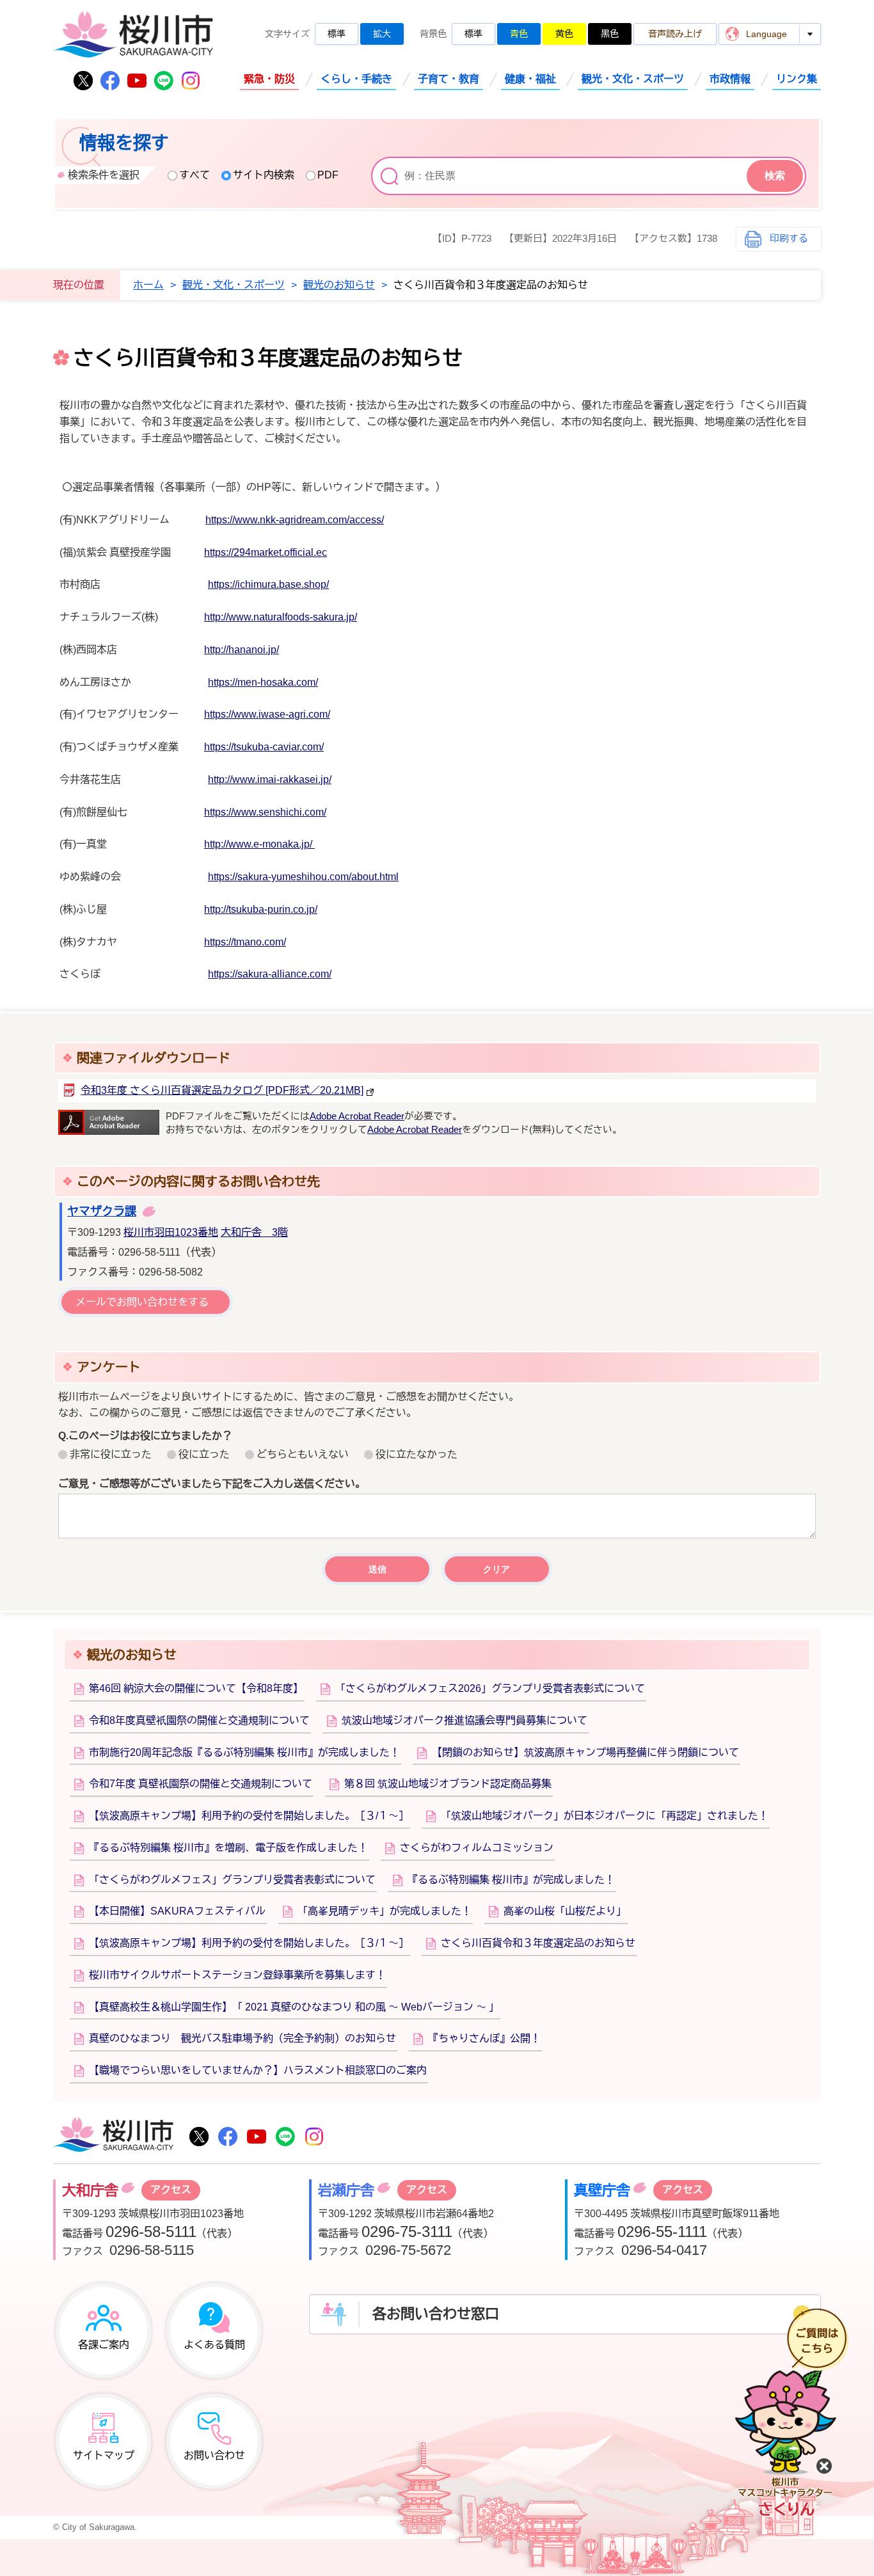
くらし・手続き (356, 79)
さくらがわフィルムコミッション (477, 1848)
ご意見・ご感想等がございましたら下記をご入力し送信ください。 (212, 1484)
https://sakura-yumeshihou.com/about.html (303, 877)
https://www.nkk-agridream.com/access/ (295, 520)
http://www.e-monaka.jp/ (259, 844)
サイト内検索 (264, 175)
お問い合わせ (214, 2455)
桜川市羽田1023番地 (171, 1232)
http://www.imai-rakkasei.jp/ (270, 779)
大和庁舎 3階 (254, 1232)
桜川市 (113, 2136)
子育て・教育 (449, 79)
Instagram (191, 81)
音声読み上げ (675, 34)
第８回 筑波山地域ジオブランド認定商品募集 (448, 1784)
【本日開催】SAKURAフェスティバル (177, 1911)
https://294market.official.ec (266, 552)
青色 (519, 34)
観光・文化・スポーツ (633, 79)
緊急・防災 (269, 79)
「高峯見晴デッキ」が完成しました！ (385, 1911)
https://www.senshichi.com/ (265, 812)
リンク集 (797, 79)
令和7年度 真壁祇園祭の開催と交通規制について (201, 1784)
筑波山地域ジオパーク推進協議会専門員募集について (465, 1720)
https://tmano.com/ (245, 942)
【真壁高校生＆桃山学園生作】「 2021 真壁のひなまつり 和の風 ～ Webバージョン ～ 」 (294, 2007)
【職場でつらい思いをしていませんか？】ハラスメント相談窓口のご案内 (258, 2070)
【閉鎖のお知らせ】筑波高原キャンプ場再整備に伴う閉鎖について (585, 1752)
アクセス (171, 2190)
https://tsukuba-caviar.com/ (264, 747)
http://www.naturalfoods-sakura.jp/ (281, 617)
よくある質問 (214, 2345)
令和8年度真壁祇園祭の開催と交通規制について (199, 1720)
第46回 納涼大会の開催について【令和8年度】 (196, 1688)
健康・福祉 (530, 79)
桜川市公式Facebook (110, 81)
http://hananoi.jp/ (242, 650)
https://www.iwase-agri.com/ (267, 714)
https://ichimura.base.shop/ (268, 584)
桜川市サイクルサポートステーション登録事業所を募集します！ (237, 1975)
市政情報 (730, 79)
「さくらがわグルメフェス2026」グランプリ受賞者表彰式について (490, 1688)
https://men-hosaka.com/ (263, 682)
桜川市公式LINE (164, 81)
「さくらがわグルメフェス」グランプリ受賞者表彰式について (232, 1880)
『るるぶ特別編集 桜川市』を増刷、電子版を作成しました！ (228, 1848)
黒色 (610, 34)
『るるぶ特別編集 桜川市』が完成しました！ (511, 1880)
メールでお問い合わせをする (142, 1302)
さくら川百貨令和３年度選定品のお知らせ (538, 1943)
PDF (328, 175)
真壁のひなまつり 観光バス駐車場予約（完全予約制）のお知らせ (242, 2038)
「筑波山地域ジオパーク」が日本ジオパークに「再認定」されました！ (605, 1816)
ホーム (148, 285)
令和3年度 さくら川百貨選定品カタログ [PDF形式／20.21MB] (222, 1090)
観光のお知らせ (339, 285)
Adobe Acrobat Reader (357, 1116)
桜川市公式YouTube (137, 81)
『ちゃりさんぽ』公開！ (484, 2038)
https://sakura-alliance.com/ (270, 974)
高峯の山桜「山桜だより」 (565, 1911)
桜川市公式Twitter (83, 81)
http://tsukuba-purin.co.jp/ (261, 909)
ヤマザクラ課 (102, 1212)
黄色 (564, 34)
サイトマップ (104, 2455)
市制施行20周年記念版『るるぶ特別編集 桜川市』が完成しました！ (244, 1752)
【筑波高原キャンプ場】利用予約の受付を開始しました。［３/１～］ (249, 1816)
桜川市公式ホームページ (133, 36)
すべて (195, 175)
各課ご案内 (104, 2345)
